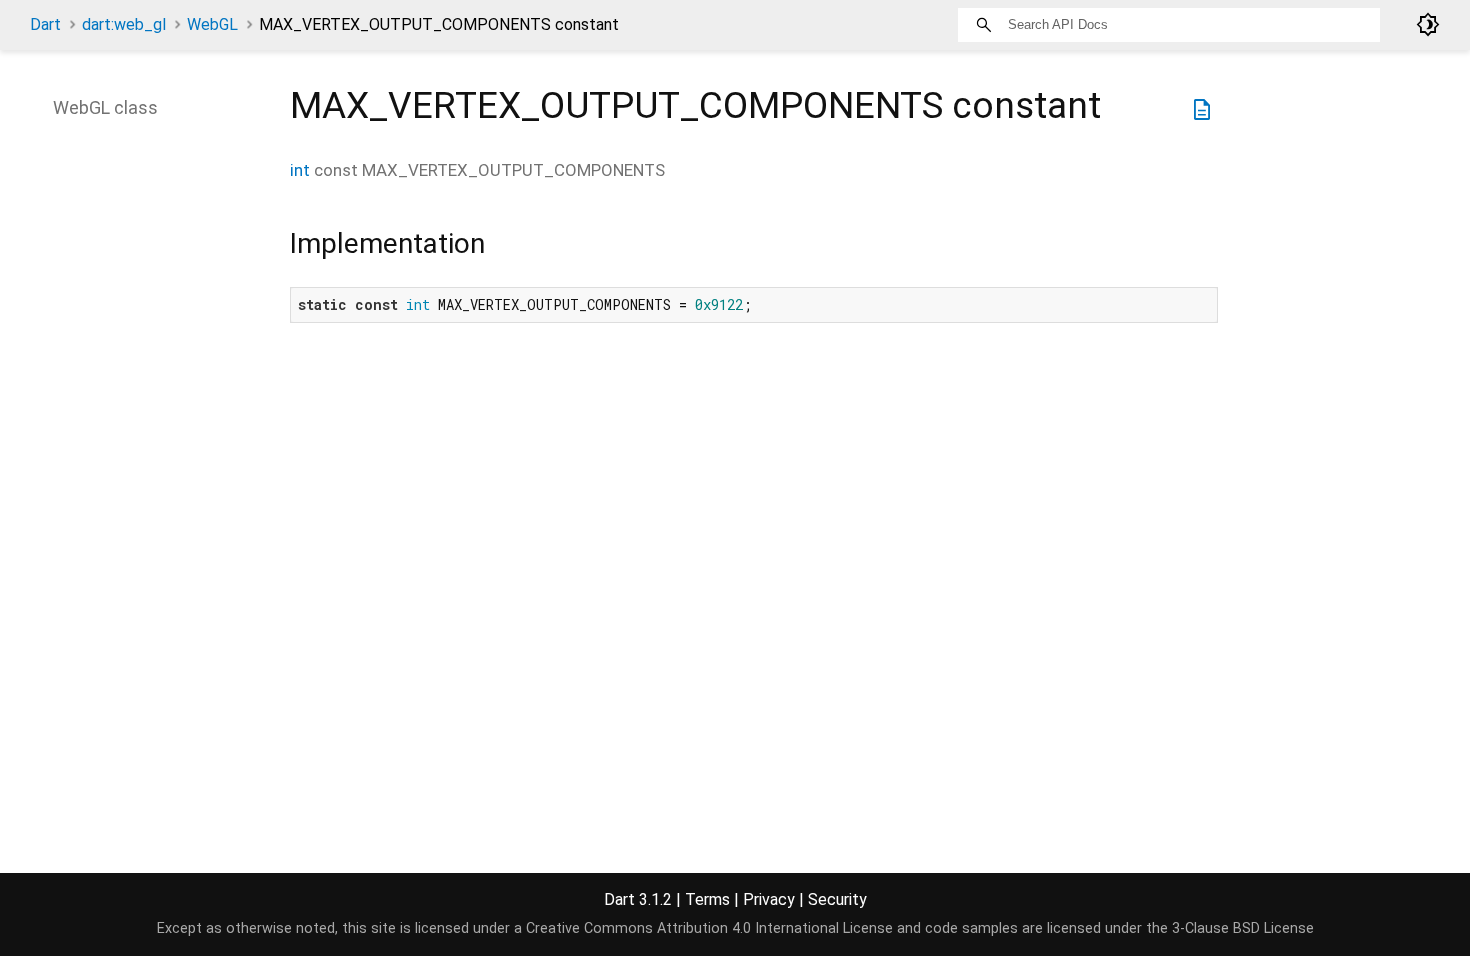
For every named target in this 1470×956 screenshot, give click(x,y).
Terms (707, 899)
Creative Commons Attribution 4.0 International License (709, 928)
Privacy (769, 899)
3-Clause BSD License (1243, 928)
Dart (45, 24)
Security (837, 899)
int (300, 170)
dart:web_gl (124, 24)
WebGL (212, 24)
